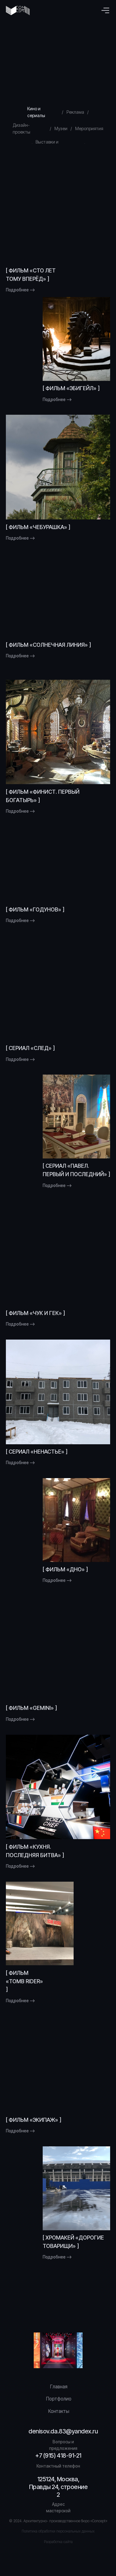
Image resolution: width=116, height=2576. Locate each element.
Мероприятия (89, 128)
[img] (58, 211)
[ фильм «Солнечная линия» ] (48, 645)
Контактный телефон (58, 2466)
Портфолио (59, 2399)
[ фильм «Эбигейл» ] (71, 388)
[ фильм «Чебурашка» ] (38, 527)
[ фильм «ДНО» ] (65, 1569)
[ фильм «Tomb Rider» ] (24, 1981)
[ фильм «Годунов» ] (35, 909)
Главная (59, 2387)
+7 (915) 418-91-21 (58, 2455)
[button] (105, 10)
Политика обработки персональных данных (58, 2531)
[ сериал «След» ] (30, 1048)
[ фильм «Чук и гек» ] (35, 1313)
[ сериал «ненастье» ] (37, 1452)
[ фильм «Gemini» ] (31, 1708)
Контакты (59, 2411)
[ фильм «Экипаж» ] (34, 2120)
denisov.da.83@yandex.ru (63, 2431)
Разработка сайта (58, 2542)
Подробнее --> (20, 290)
